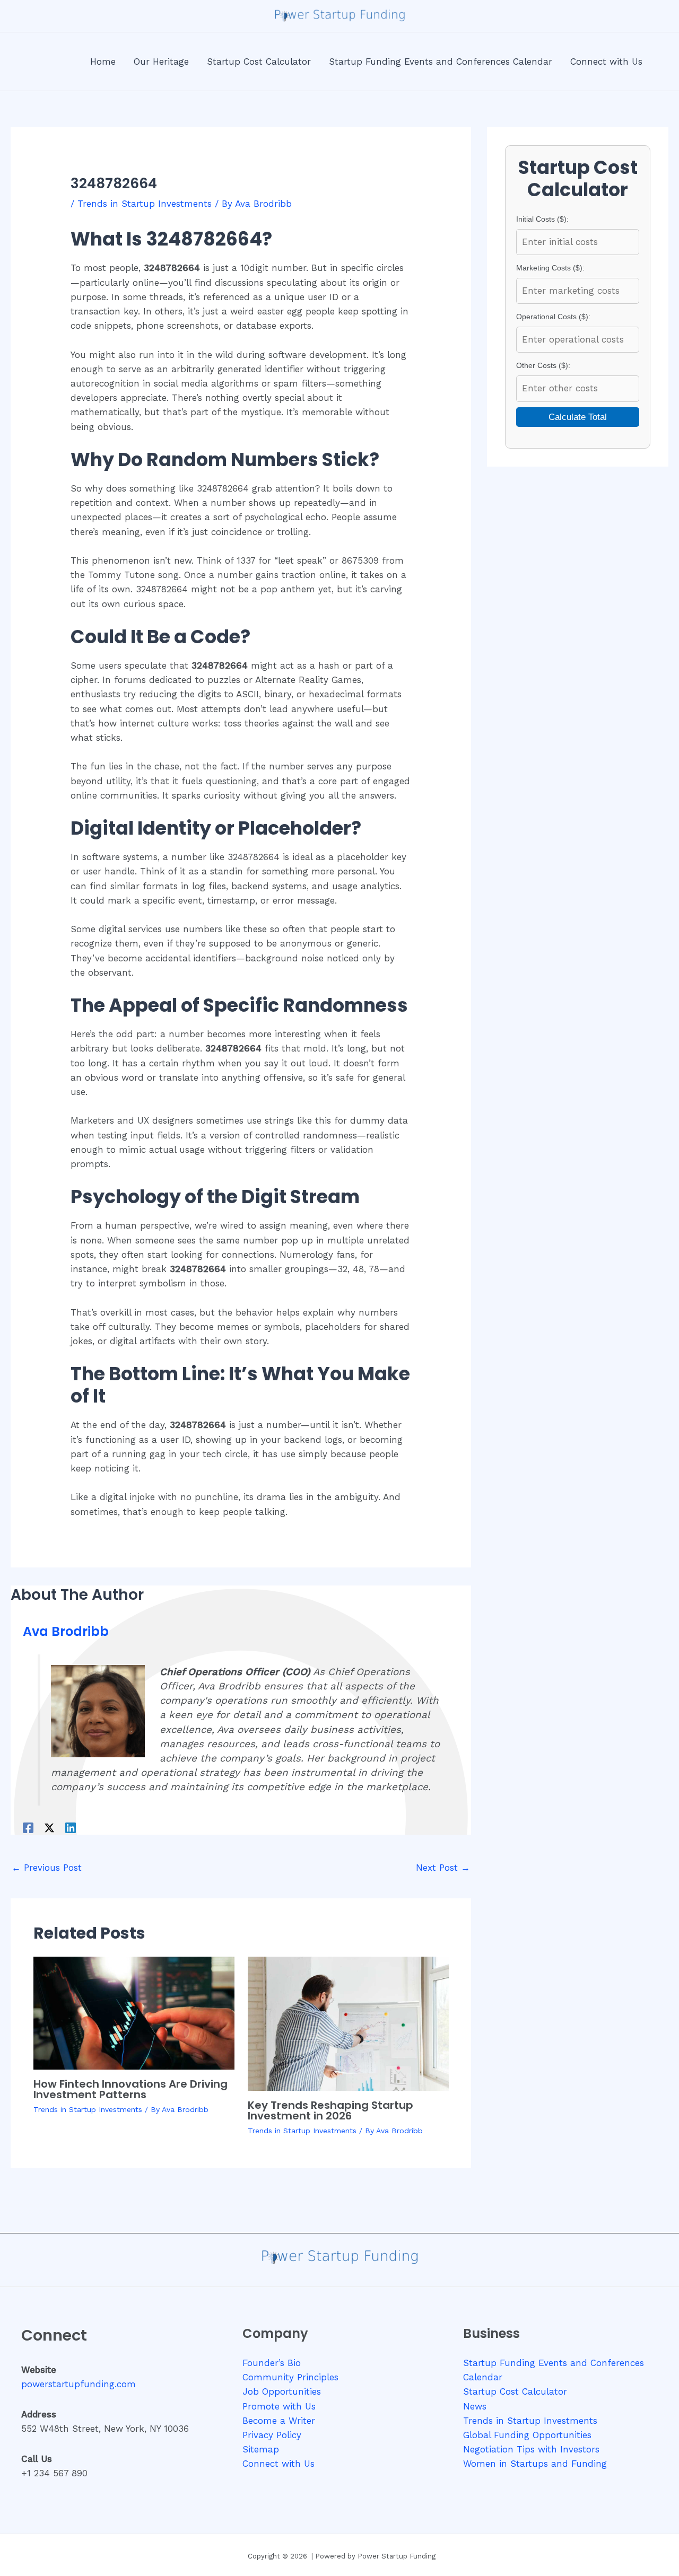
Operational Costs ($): (553, 317)
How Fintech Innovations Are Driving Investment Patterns (130, 2089)
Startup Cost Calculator (515, 2391)
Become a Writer (279, 2421)
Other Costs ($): (543, 365)
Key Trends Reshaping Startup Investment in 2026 (330, 2110)
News (475, 2406)
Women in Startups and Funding (535, 2464)
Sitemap (261, 2449)
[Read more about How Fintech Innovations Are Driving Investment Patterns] (134, 2012)
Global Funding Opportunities (527, 2435)
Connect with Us (278, 2464)
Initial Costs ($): (542, 219)
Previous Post (47, 1868)
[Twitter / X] (49, 1828)
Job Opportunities (282, 2391)
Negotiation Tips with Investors (531, 2449)
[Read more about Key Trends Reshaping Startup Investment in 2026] (348, 2023)
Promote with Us (279, 2406)
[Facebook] (28, 1828)
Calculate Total (578, 417)
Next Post (443, 1868)
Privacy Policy (272, 2435)
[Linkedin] (71, 1828)
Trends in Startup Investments (145, 204)
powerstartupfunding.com (79, 2384)
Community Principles (290, 2377)
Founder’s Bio (272, 2363)
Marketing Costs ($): (550, 268)
